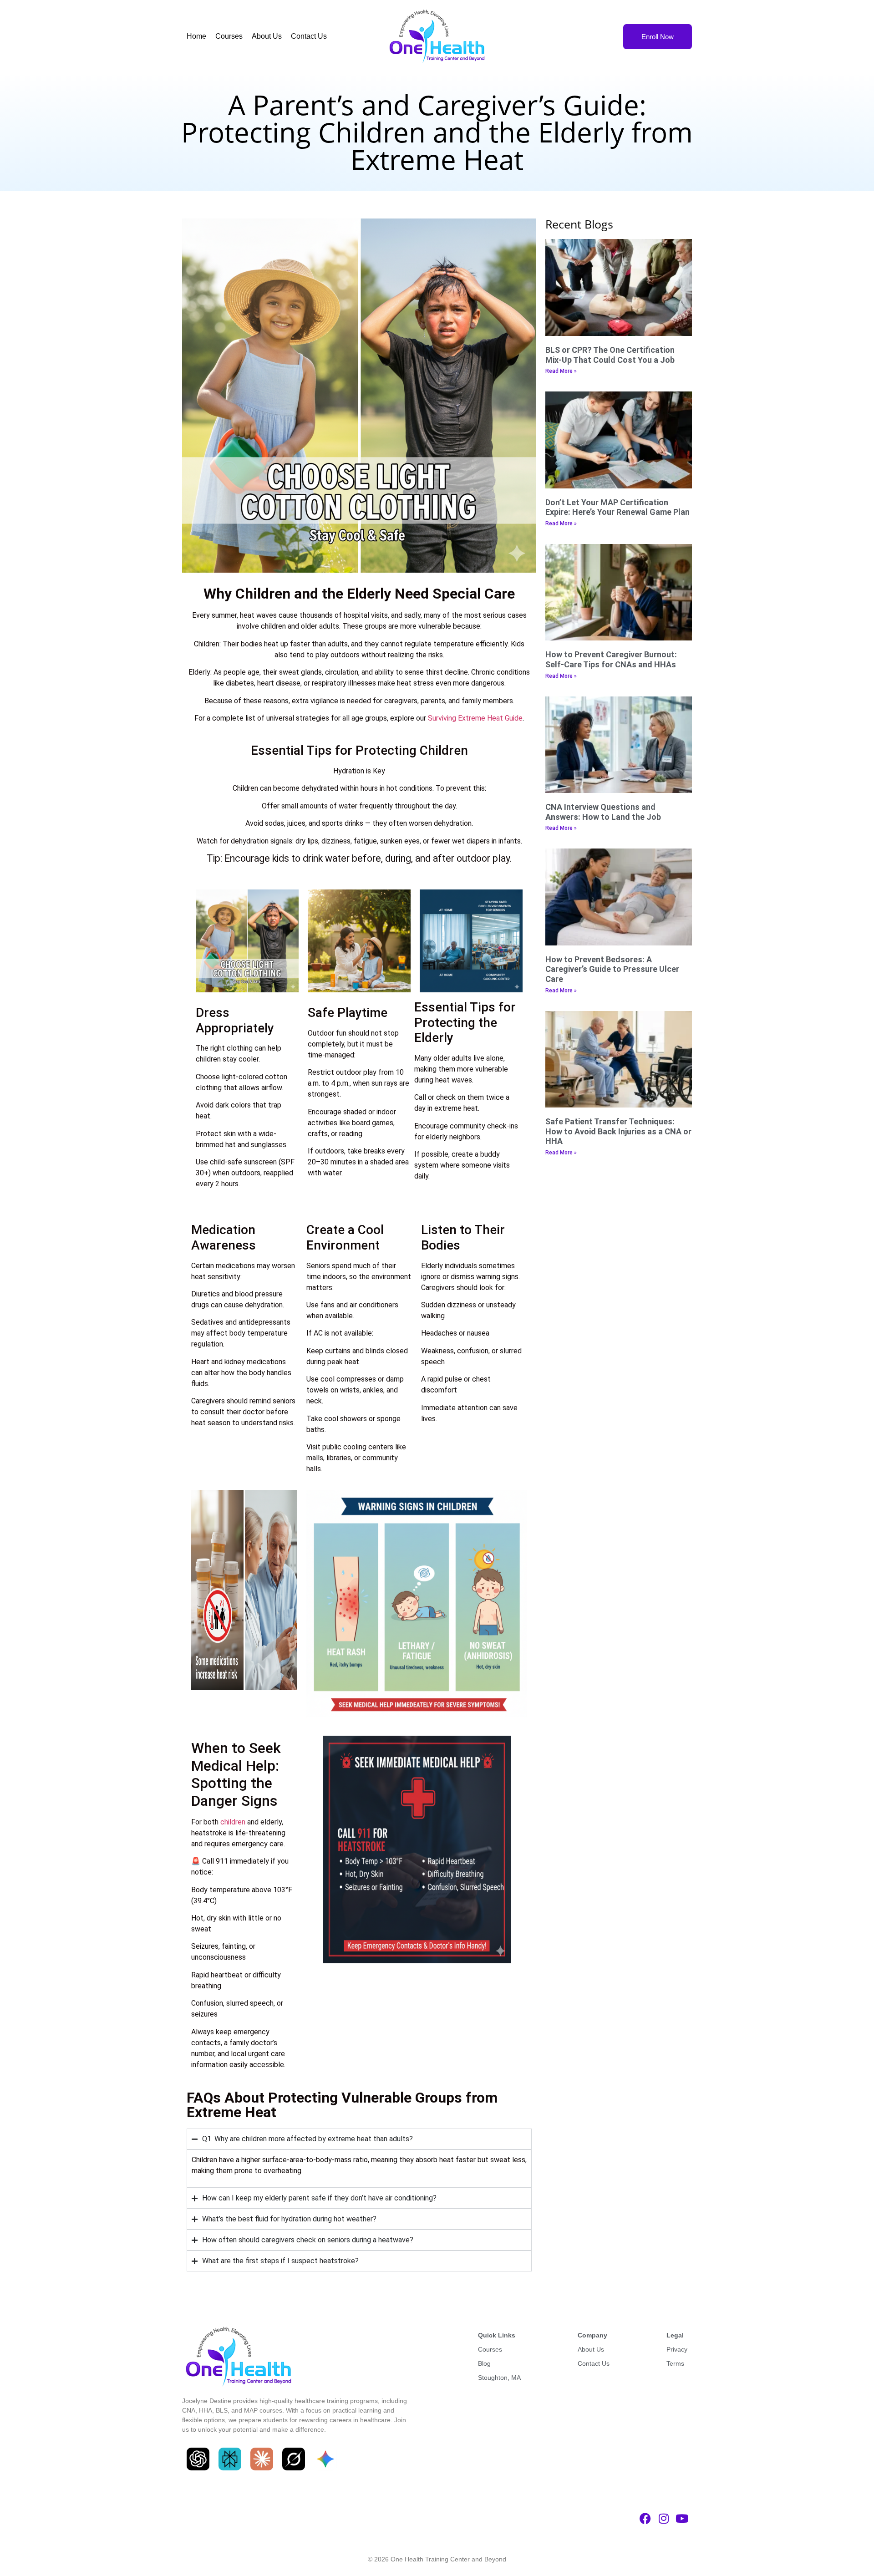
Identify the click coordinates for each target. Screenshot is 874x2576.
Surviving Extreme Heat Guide (475, 718)
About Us (267, 36)
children (233, 1822)
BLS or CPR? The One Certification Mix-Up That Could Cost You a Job (610, 355)
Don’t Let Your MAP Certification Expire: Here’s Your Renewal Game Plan (617, 507)
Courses (229, 36)
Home (196, 36)
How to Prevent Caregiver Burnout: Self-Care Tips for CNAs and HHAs (611, 659)
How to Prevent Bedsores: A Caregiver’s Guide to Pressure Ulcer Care (612, 969)
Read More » (561, 371)
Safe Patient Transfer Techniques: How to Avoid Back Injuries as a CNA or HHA (618, 1131)
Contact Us (309, 36)
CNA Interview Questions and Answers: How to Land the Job (603, 812)
